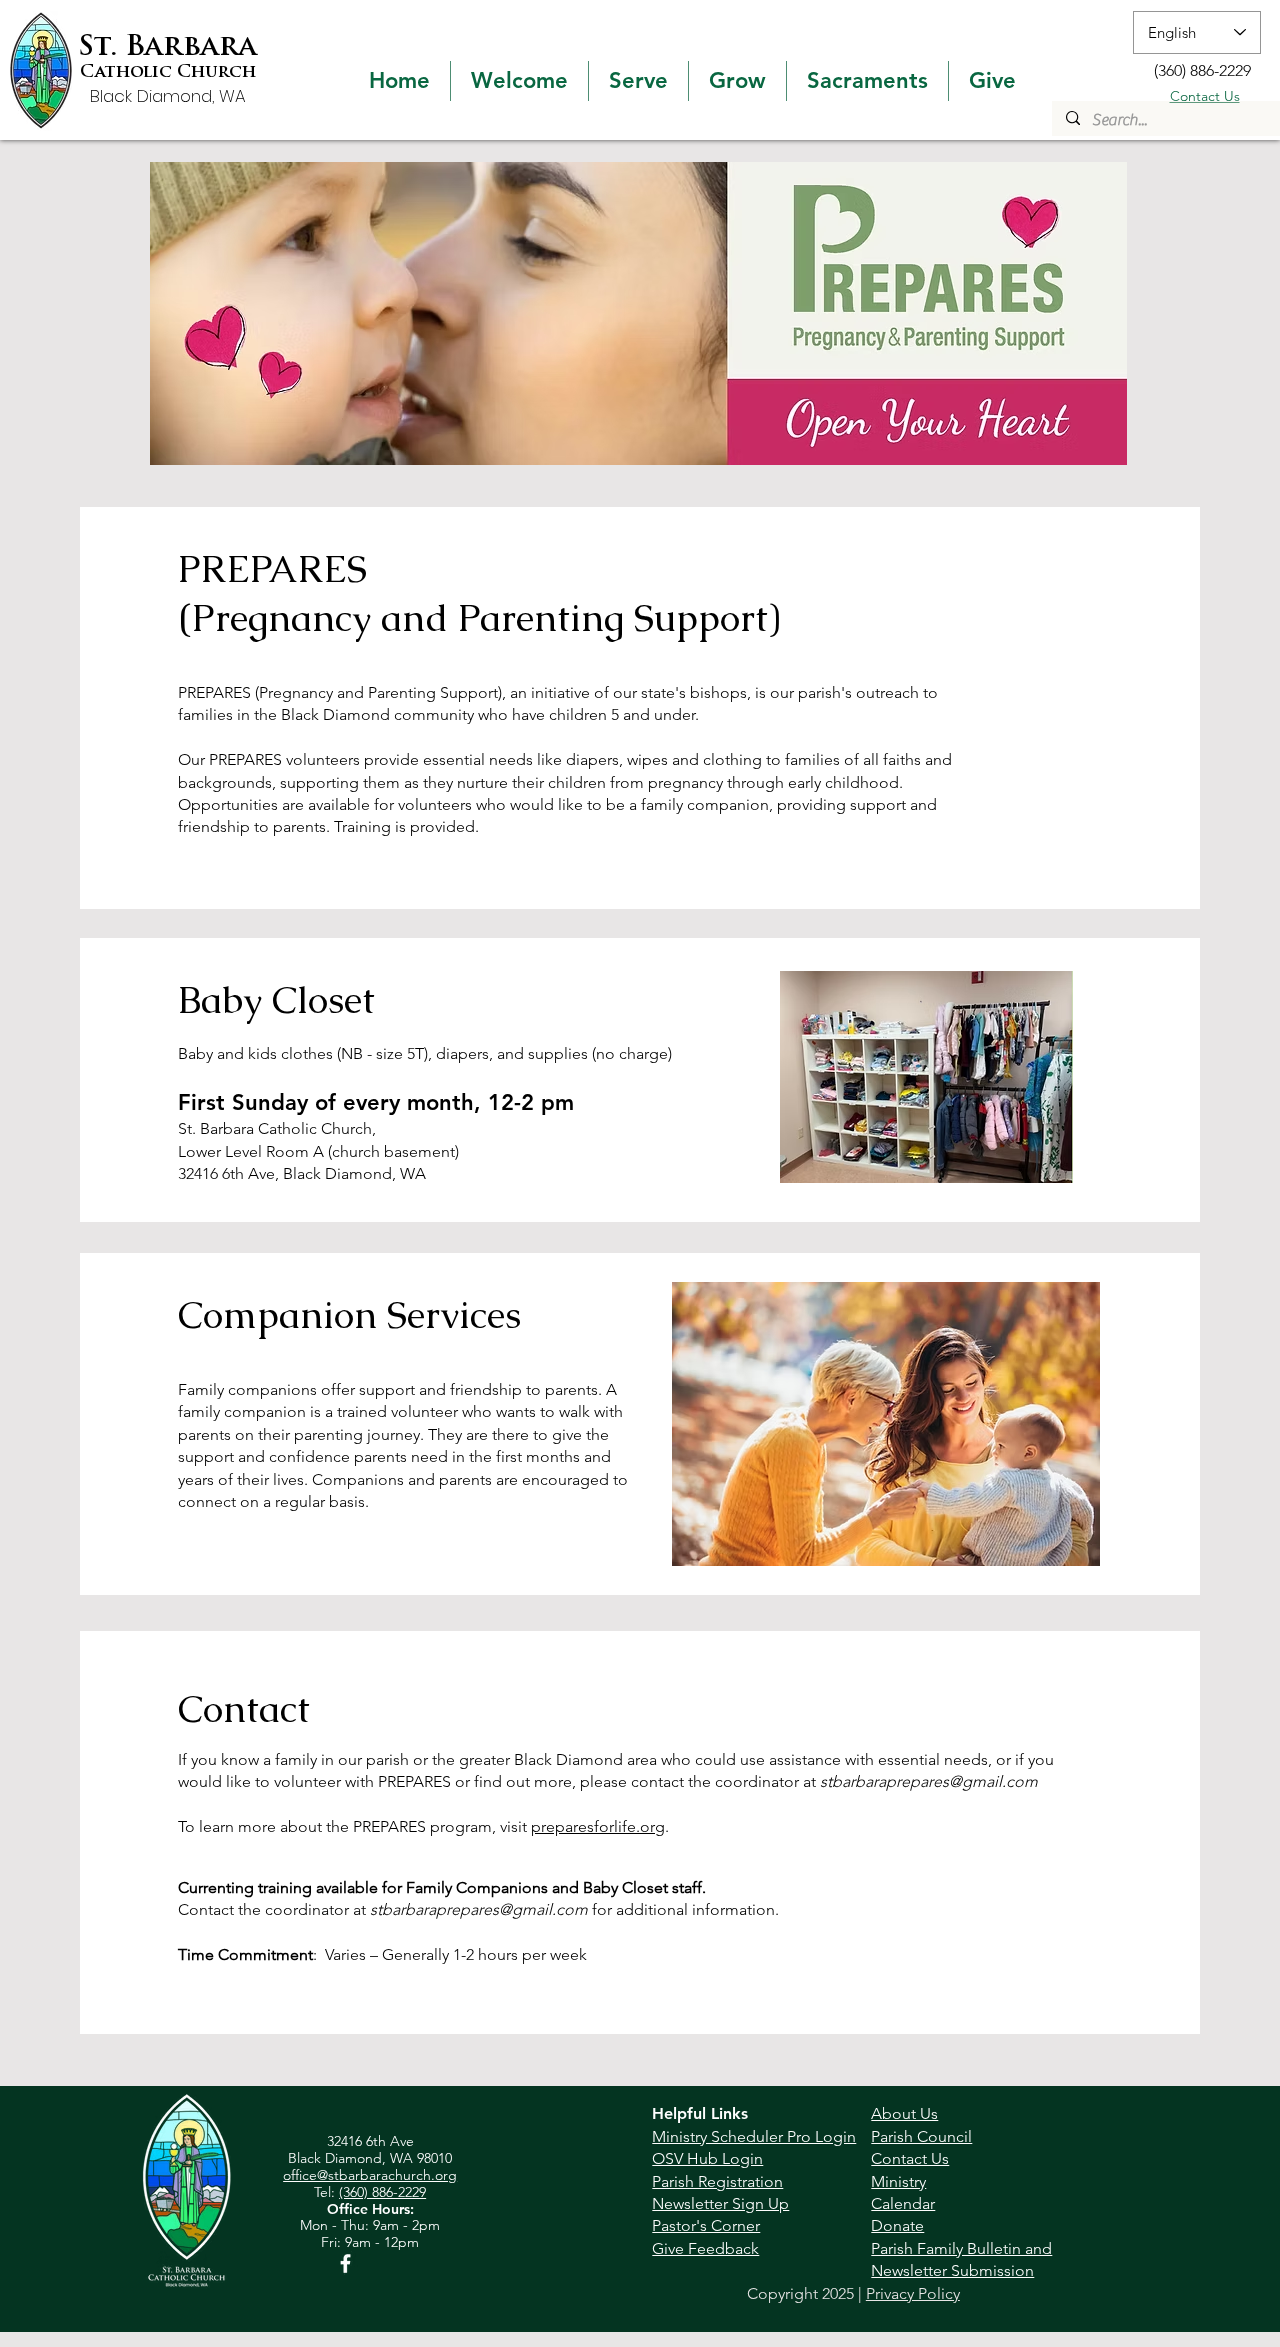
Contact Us (1205, 96)
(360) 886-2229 (382, 2192)
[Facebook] (345, 2263)
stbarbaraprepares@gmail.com (929, 1781)
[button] (519, 81)
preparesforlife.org (598, 1826)
